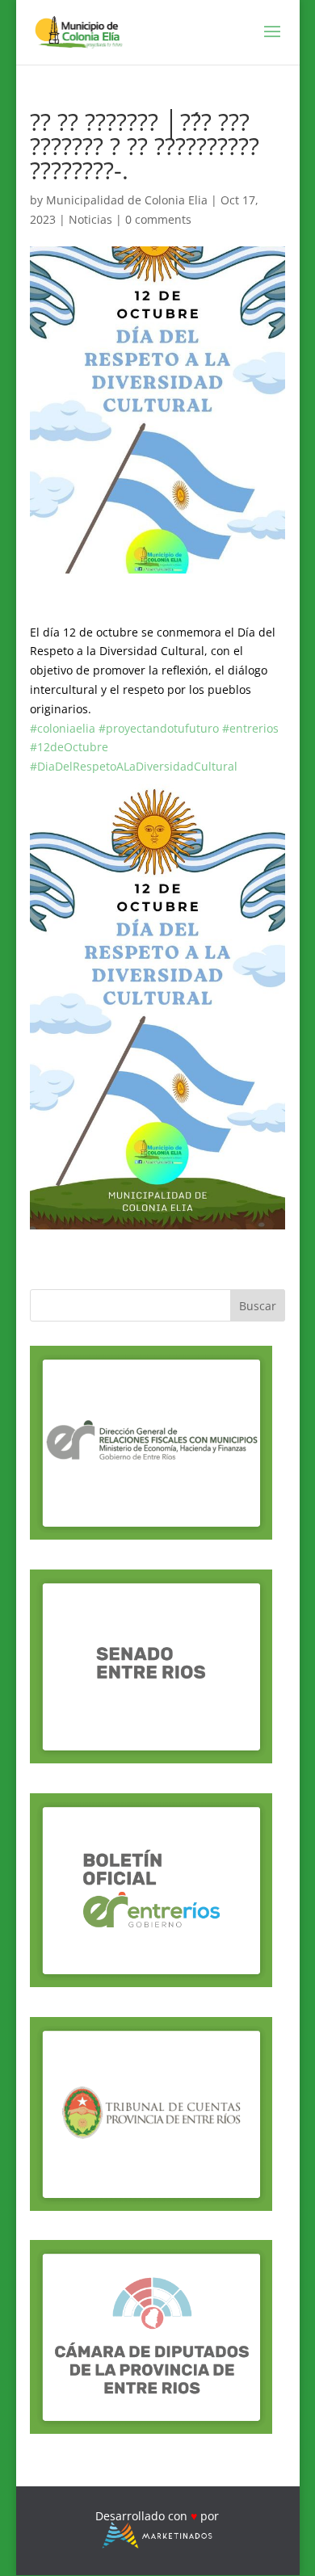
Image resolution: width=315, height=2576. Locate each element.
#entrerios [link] (250, 728)
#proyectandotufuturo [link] (159, 728)
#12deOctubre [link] (69, 747)
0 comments (158, 219)
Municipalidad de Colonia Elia (127, 200)
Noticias (90, 219)
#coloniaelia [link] (63, 728)
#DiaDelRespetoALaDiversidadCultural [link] (134, 766)
